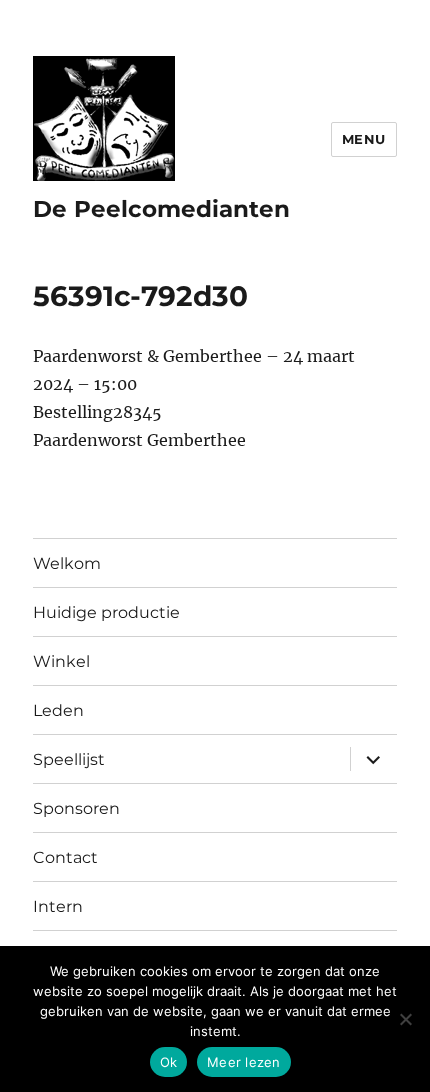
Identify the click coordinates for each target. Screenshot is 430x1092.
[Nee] (405, 1019)
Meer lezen (244, 1062)
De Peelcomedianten (161, 209)
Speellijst (69, 759)
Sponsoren (76, 808)
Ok (169, 1062)
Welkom (67, 563)
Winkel (61, 661)
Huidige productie (106, 612)
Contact (65, 857)
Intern (58, 906)
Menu (364, 139)
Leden (58, 710)
